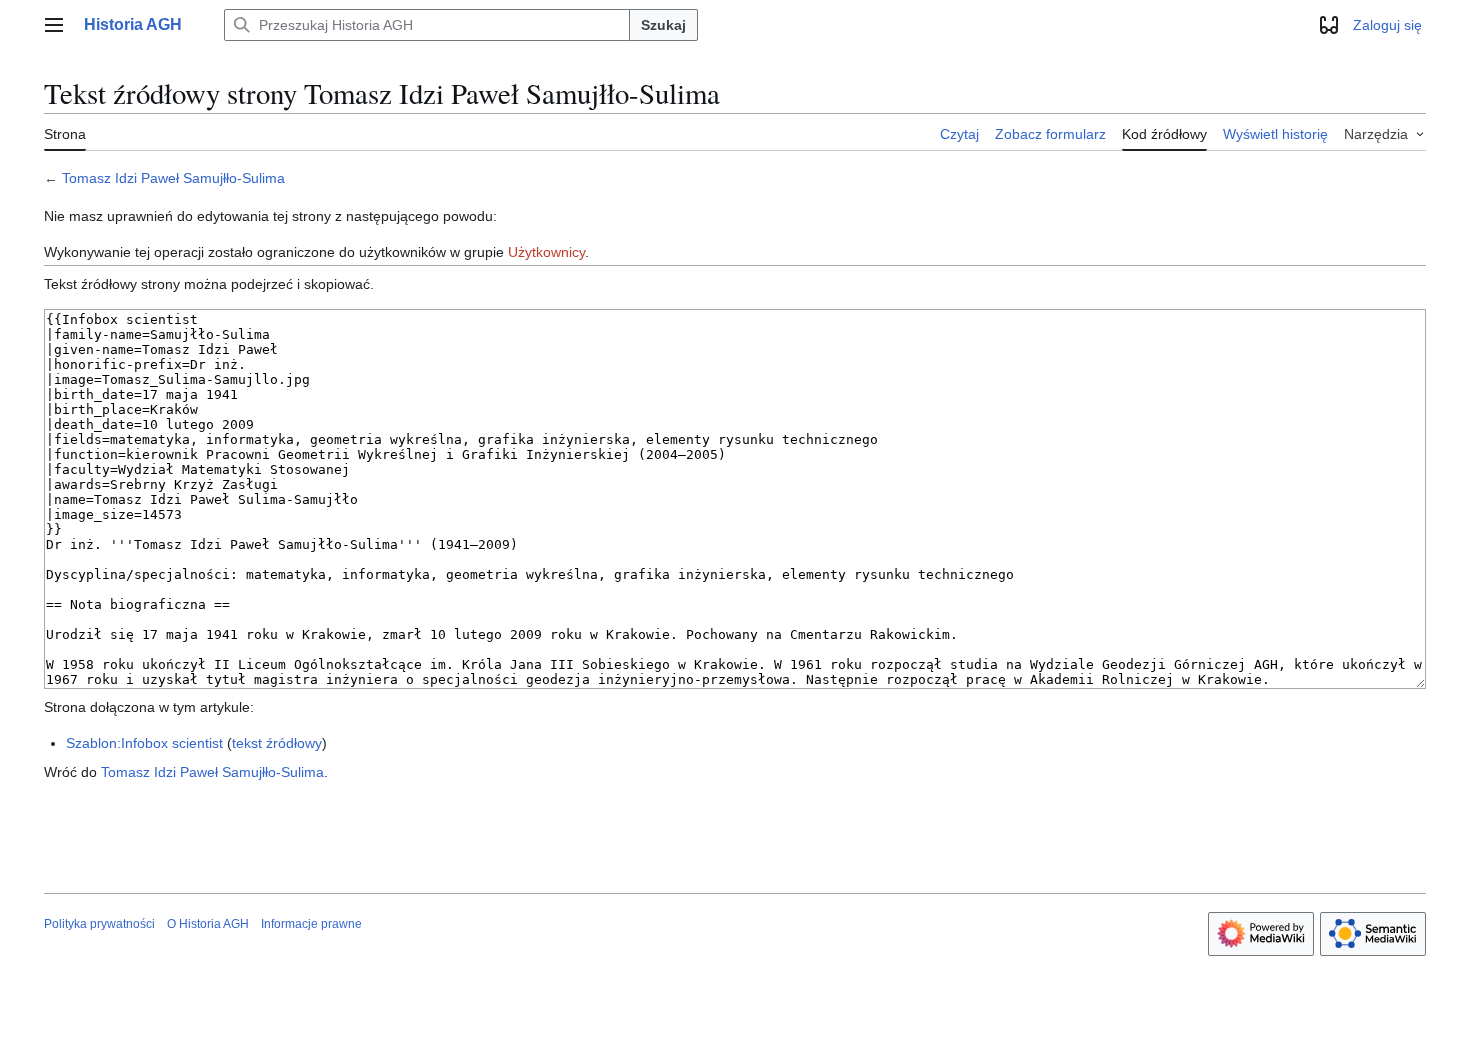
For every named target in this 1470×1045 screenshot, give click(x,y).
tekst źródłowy (277, 743)
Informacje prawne (311, 924)
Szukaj (663, 25)
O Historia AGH (208, 924)
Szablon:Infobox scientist (144, 743)
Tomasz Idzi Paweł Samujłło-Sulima (173, 178)
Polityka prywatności (99, 924)
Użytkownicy (546, 252)
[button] (54, 25)
